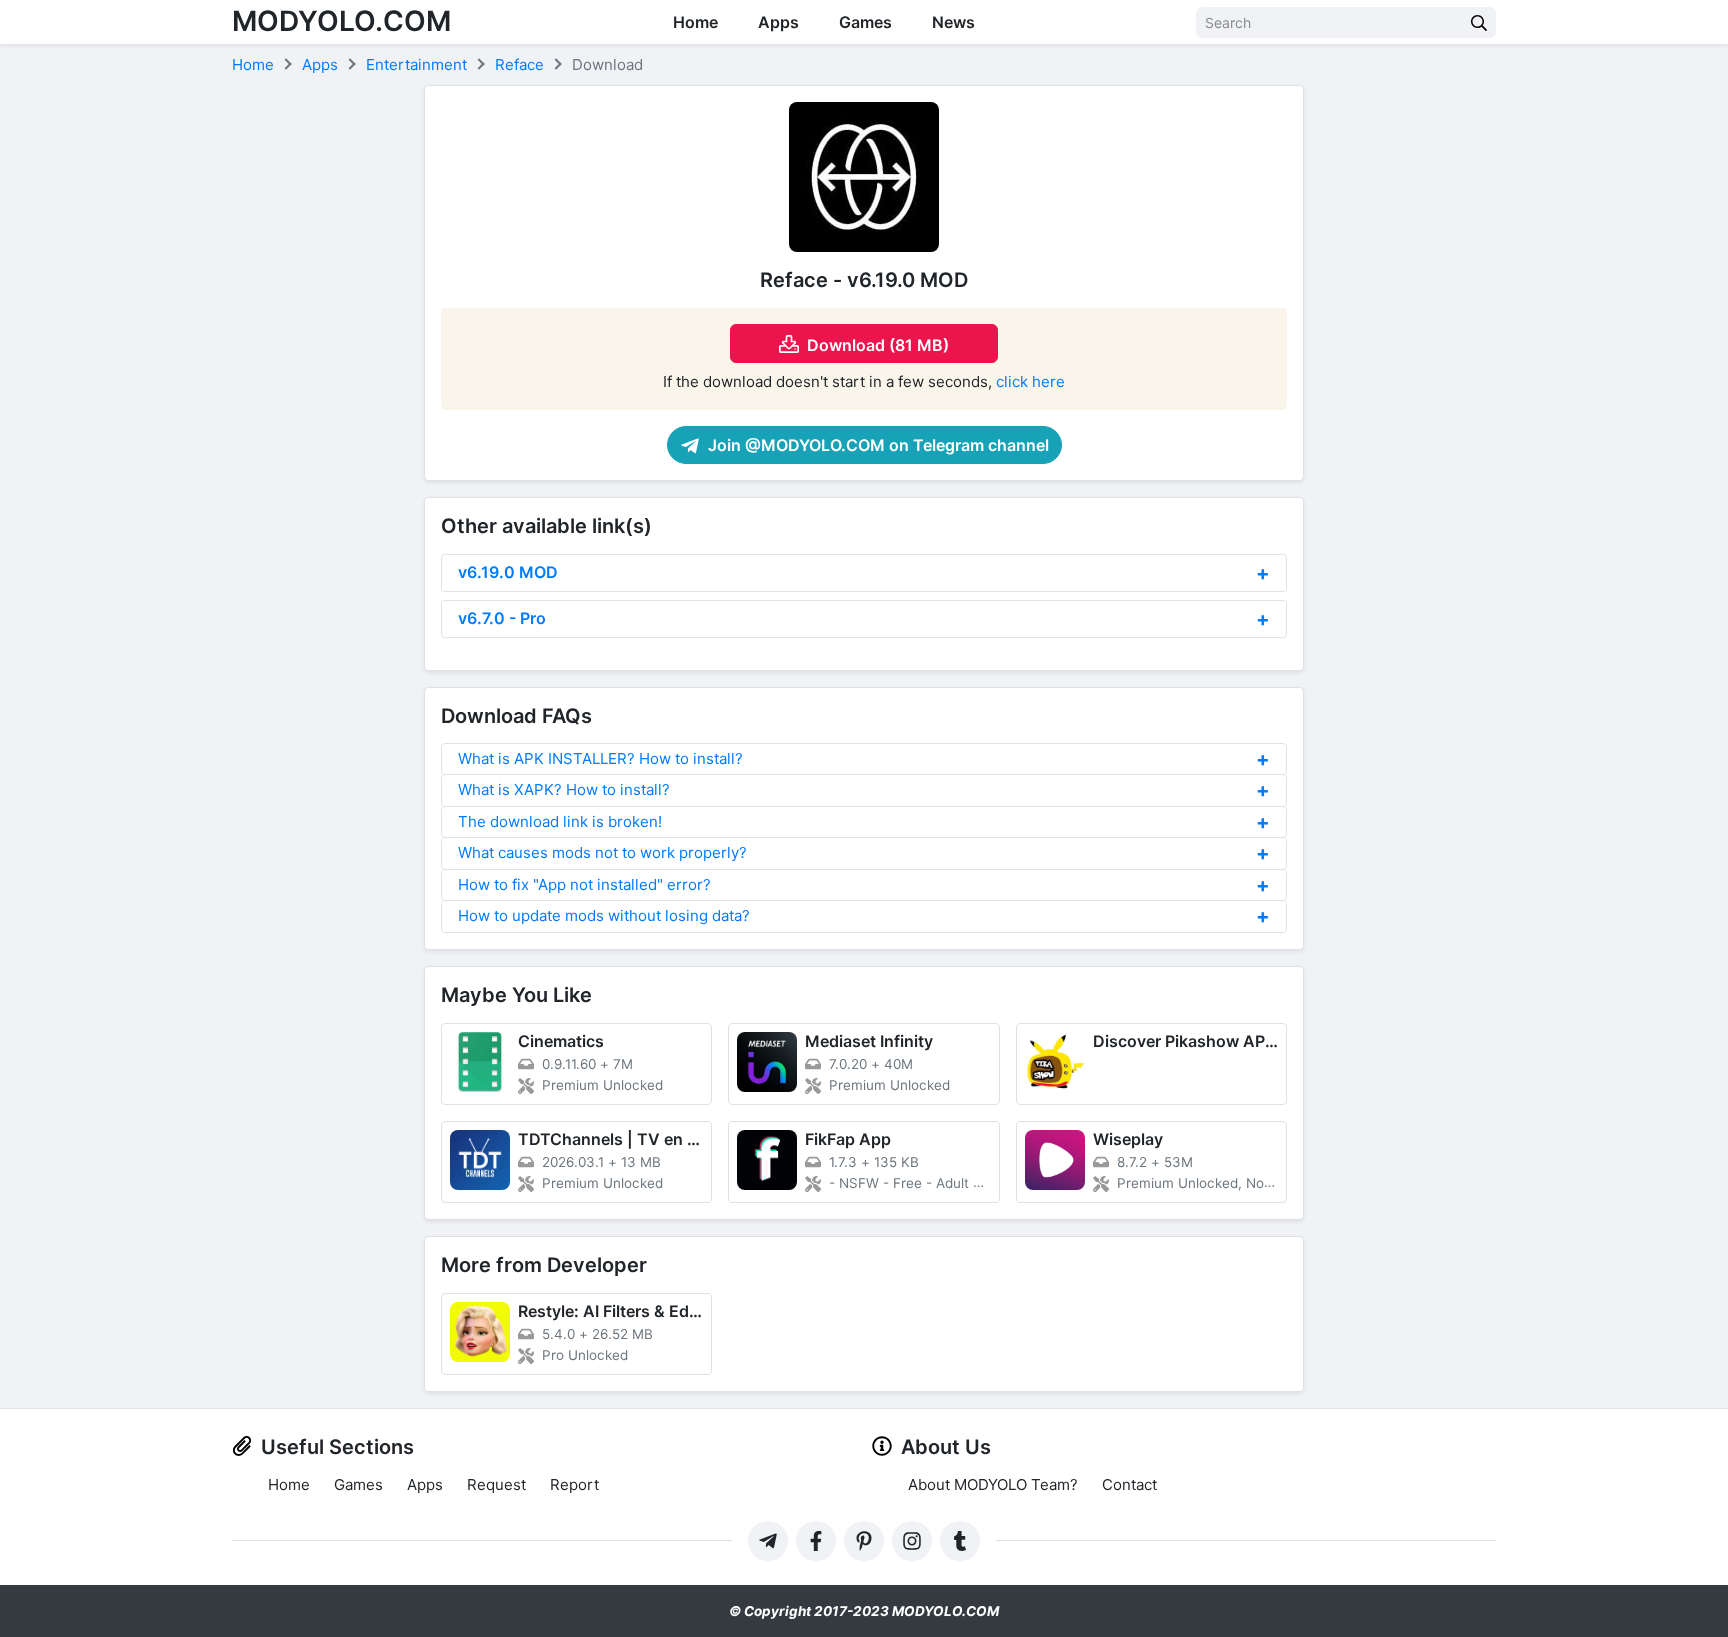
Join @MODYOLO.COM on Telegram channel (876, 445)
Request (496, 1484)
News (953, 22)
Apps (778, 22)
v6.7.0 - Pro (502, 618)
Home (695, 22)
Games (865, 22)
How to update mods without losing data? (604, 915)
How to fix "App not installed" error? (584, 884)
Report (574, 1484)
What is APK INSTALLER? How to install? (600, 758)
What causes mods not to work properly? (602, 852)
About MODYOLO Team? (993, 1484)
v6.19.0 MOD (508, 572)
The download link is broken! (560, 821)
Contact (1129, 1484)
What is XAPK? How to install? (564, 789)
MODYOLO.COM (341, 21)
